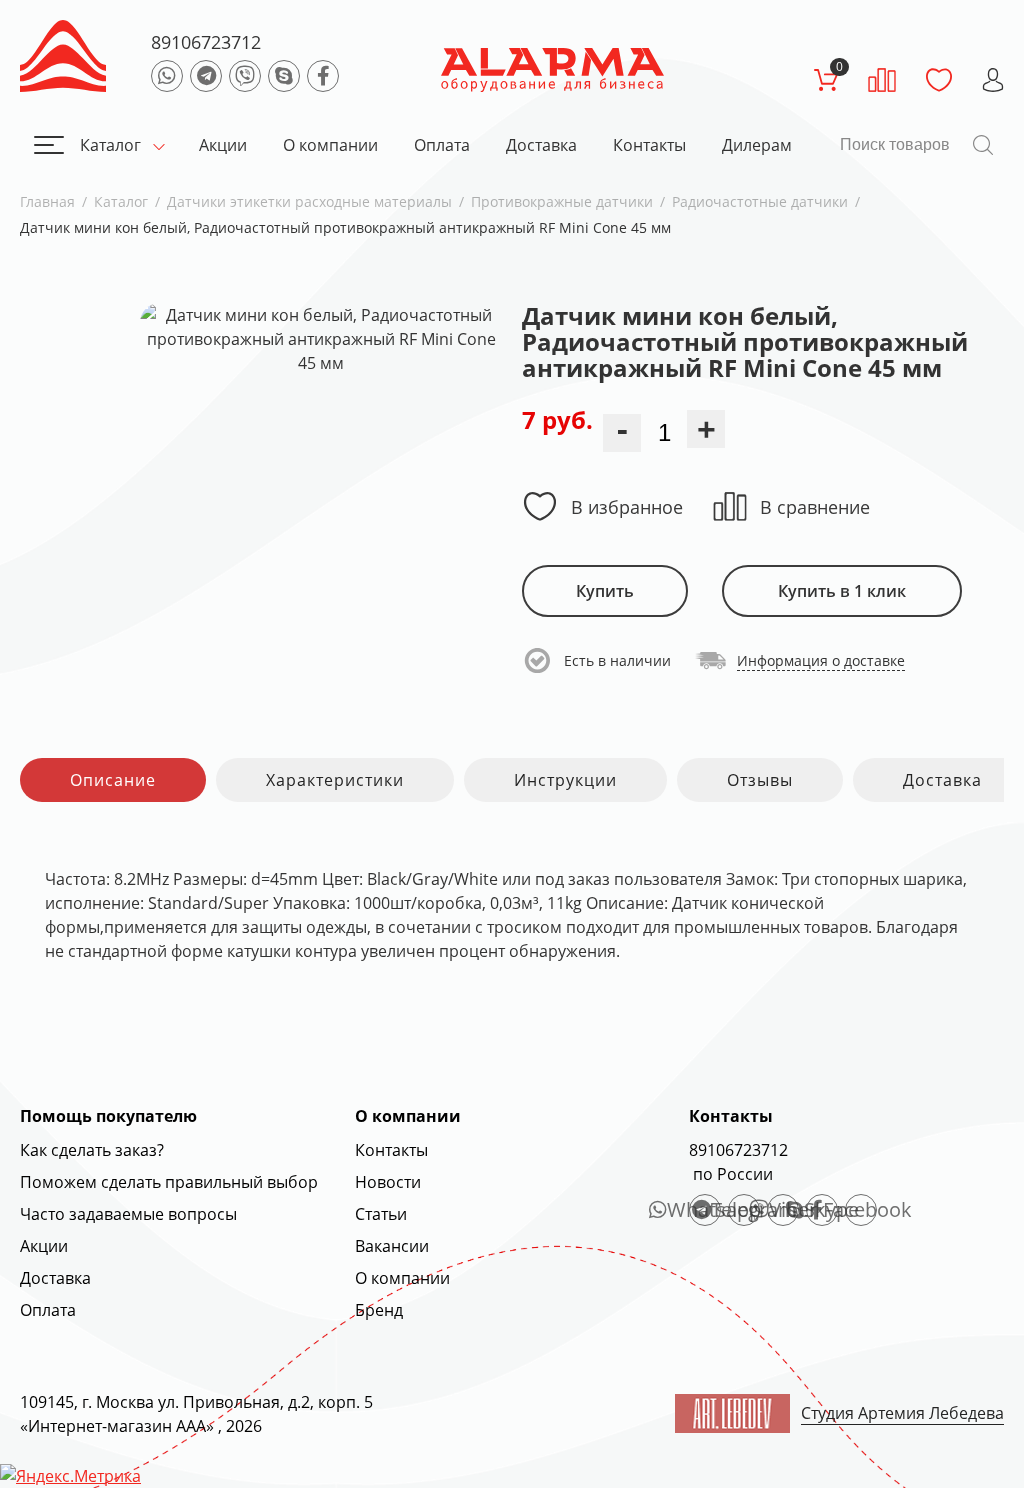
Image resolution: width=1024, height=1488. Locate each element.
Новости (388, 1182)
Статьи (381, 1214)
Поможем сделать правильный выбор (169, 1182)
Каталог (110, 145)
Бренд (379, 1310)
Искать (983, 145)
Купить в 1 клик (842, 591)
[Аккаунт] (993, 80)
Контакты (649, 145)
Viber (784, 1209)
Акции (223, 145)
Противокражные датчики (562, 201)
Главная (47, 201)
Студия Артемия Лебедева (902, 1413)
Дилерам (757, 145)
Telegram (744, 1209)
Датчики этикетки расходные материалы (309, 201)
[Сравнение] (882, 80)
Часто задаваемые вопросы (128, 1214)
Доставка (541, 145)
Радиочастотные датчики (760, 201)
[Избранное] (939, 80)
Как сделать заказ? (92, 1150)
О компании (330, 145)
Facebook (861, 1209)
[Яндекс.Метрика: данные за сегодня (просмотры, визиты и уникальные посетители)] (70, 1476)
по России (731, 1174)
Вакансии (392, 1246)
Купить (605, 591)
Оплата (442, 145)
